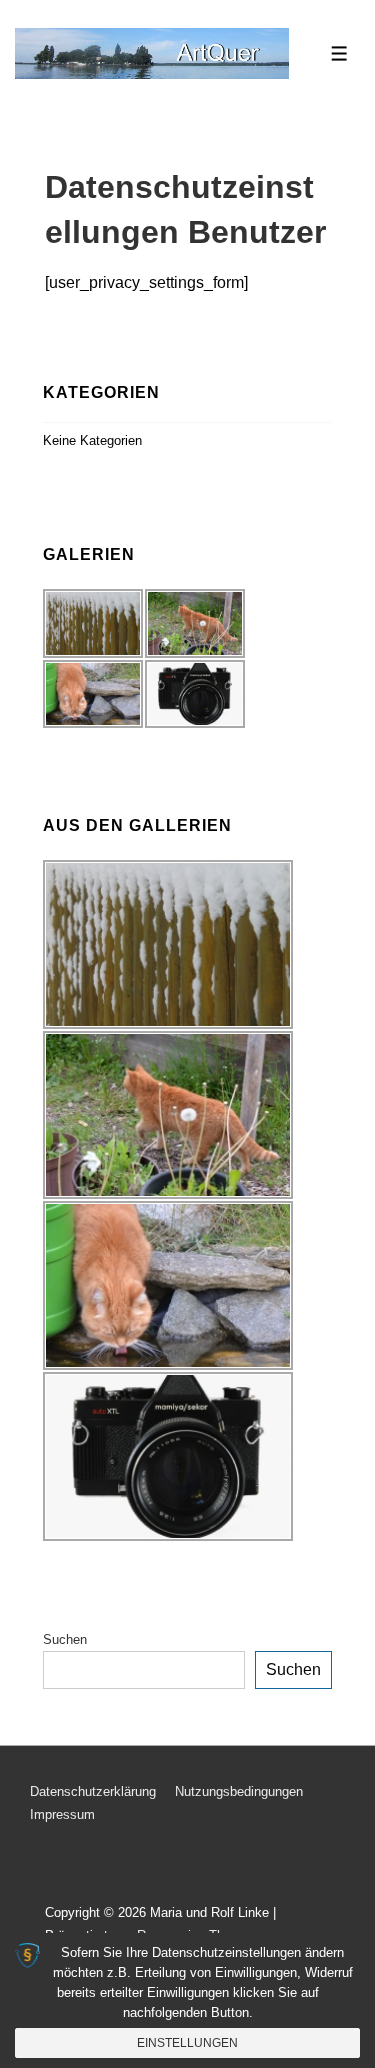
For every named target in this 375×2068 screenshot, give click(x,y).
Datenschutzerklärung (93, 1791)
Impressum (62, 1814)
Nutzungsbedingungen (239, 1791)
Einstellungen (187, 2043)
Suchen (65, 1639)
